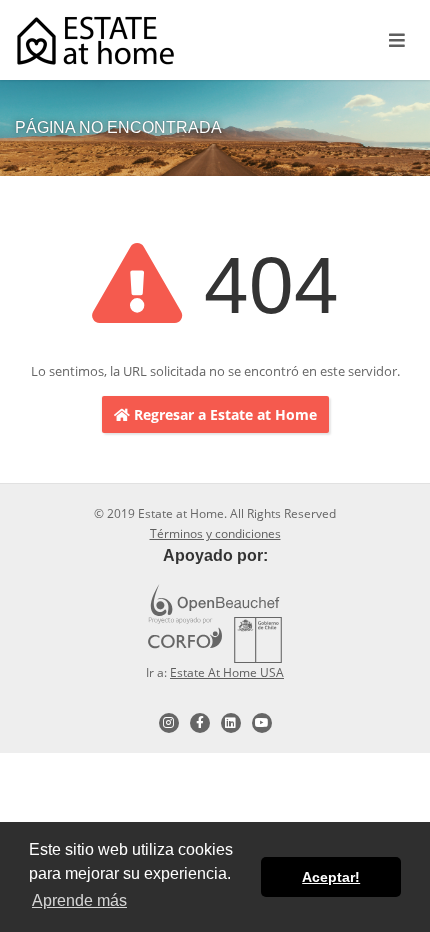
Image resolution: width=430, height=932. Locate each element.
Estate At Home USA (227, 672)
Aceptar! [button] (331, 877)
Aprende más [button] (79, 900)
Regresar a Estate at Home (223, 414)
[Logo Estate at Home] (95, 40)
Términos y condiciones (215, 533)
